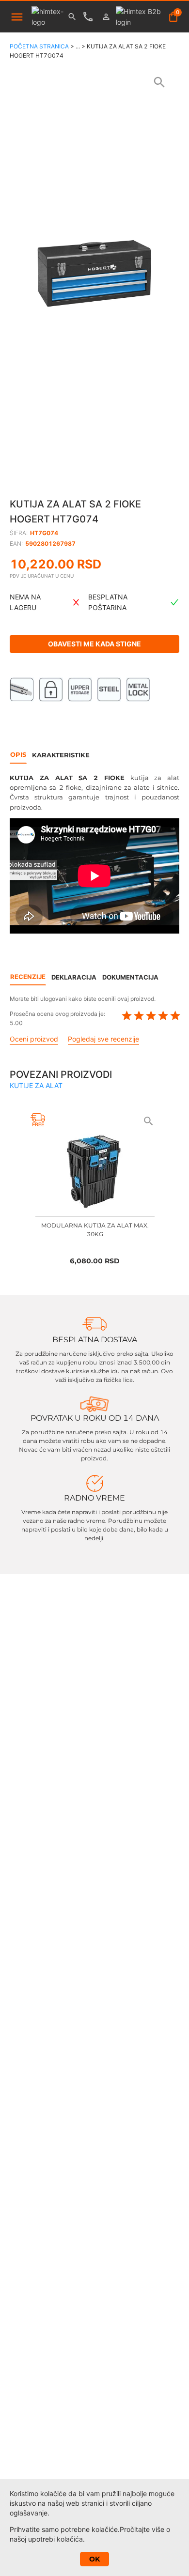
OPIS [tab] (18, 754)
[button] (94, 274)
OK (94, 2559)
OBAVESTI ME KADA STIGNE (94, 644)
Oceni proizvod (34, 1039)
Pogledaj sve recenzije (103, 1039)
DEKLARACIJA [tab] (74, 977)
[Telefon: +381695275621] (90, 17)
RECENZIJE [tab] (28, 977)
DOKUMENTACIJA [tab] (130, 977)
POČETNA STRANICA (39, 46)
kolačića (70, 2539)
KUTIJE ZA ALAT (36, 1085)
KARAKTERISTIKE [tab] (61, 755)
